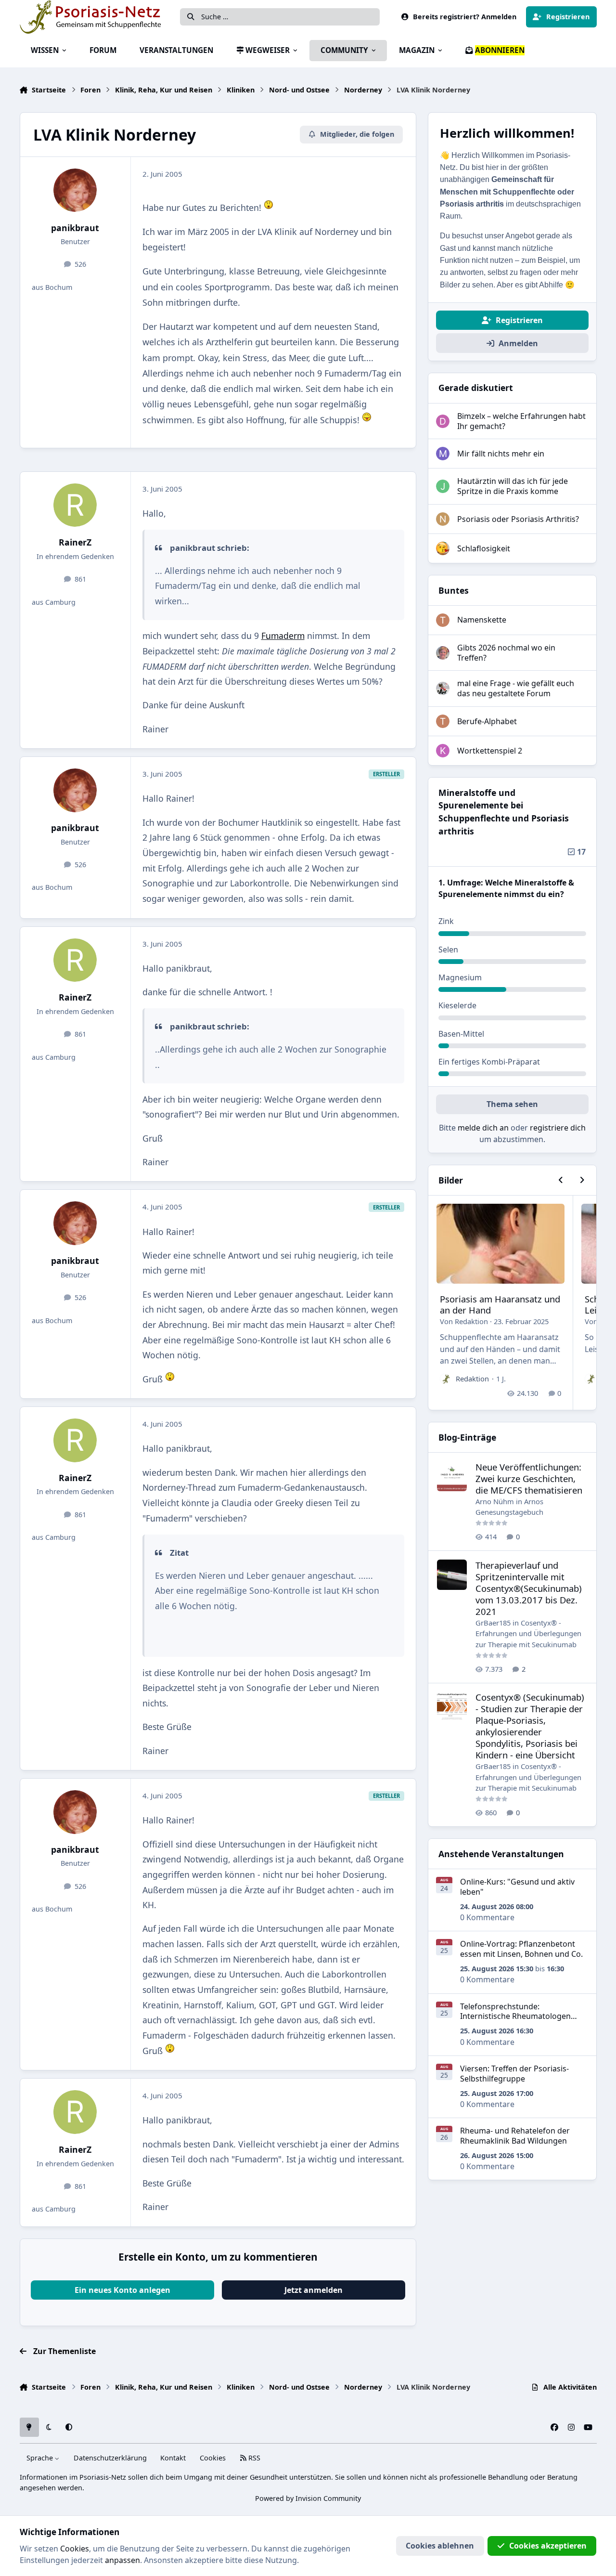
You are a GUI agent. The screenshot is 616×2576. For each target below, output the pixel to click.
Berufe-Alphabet (487, 721)
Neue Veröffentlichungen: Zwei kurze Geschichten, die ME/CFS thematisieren (529, 1478)
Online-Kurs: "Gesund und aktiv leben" (517, 1887)
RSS (253, 2458)
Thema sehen (512, 1104)
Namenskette (482, 620)
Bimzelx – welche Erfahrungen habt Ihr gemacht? (521, 421)
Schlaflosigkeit (484, 548)
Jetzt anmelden (314, 2290)
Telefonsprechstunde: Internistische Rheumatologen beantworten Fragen (515, 2017)
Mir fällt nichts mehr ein (501, 454)
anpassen (122, 2560)
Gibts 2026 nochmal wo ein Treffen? (506, 653)
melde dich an (483, 1128)
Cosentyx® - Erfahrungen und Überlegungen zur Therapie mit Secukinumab (528, 1633)
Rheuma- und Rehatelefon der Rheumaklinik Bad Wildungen (515, 2136)
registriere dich (558, 1128)
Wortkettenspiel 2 (490, 751)
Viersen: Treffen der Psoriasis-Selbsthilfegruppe (514, 2074)
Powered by (308, 2498)
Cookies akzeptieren (548, 2546)
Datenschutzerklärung (110, 2458)
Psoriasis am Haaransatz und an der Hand (500, 1305)
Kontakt (173, 2458)
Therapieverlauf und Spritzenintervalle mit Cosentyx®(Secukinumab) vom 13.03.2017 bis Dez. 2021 (529, 1588)
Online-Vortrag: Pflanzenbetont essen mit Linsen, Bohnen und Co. (521, 1949)
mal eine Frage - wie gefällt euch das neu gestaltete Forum (516, 688)
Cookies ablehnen (440, 2546)
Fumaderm (283, 636)
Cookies (213, 2458)
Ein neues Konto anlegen (122, 2290)
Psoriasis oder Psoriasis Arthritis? (518, 519)
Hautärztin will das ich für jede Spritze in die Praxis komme (513, 486)
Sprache (41, 2458)
